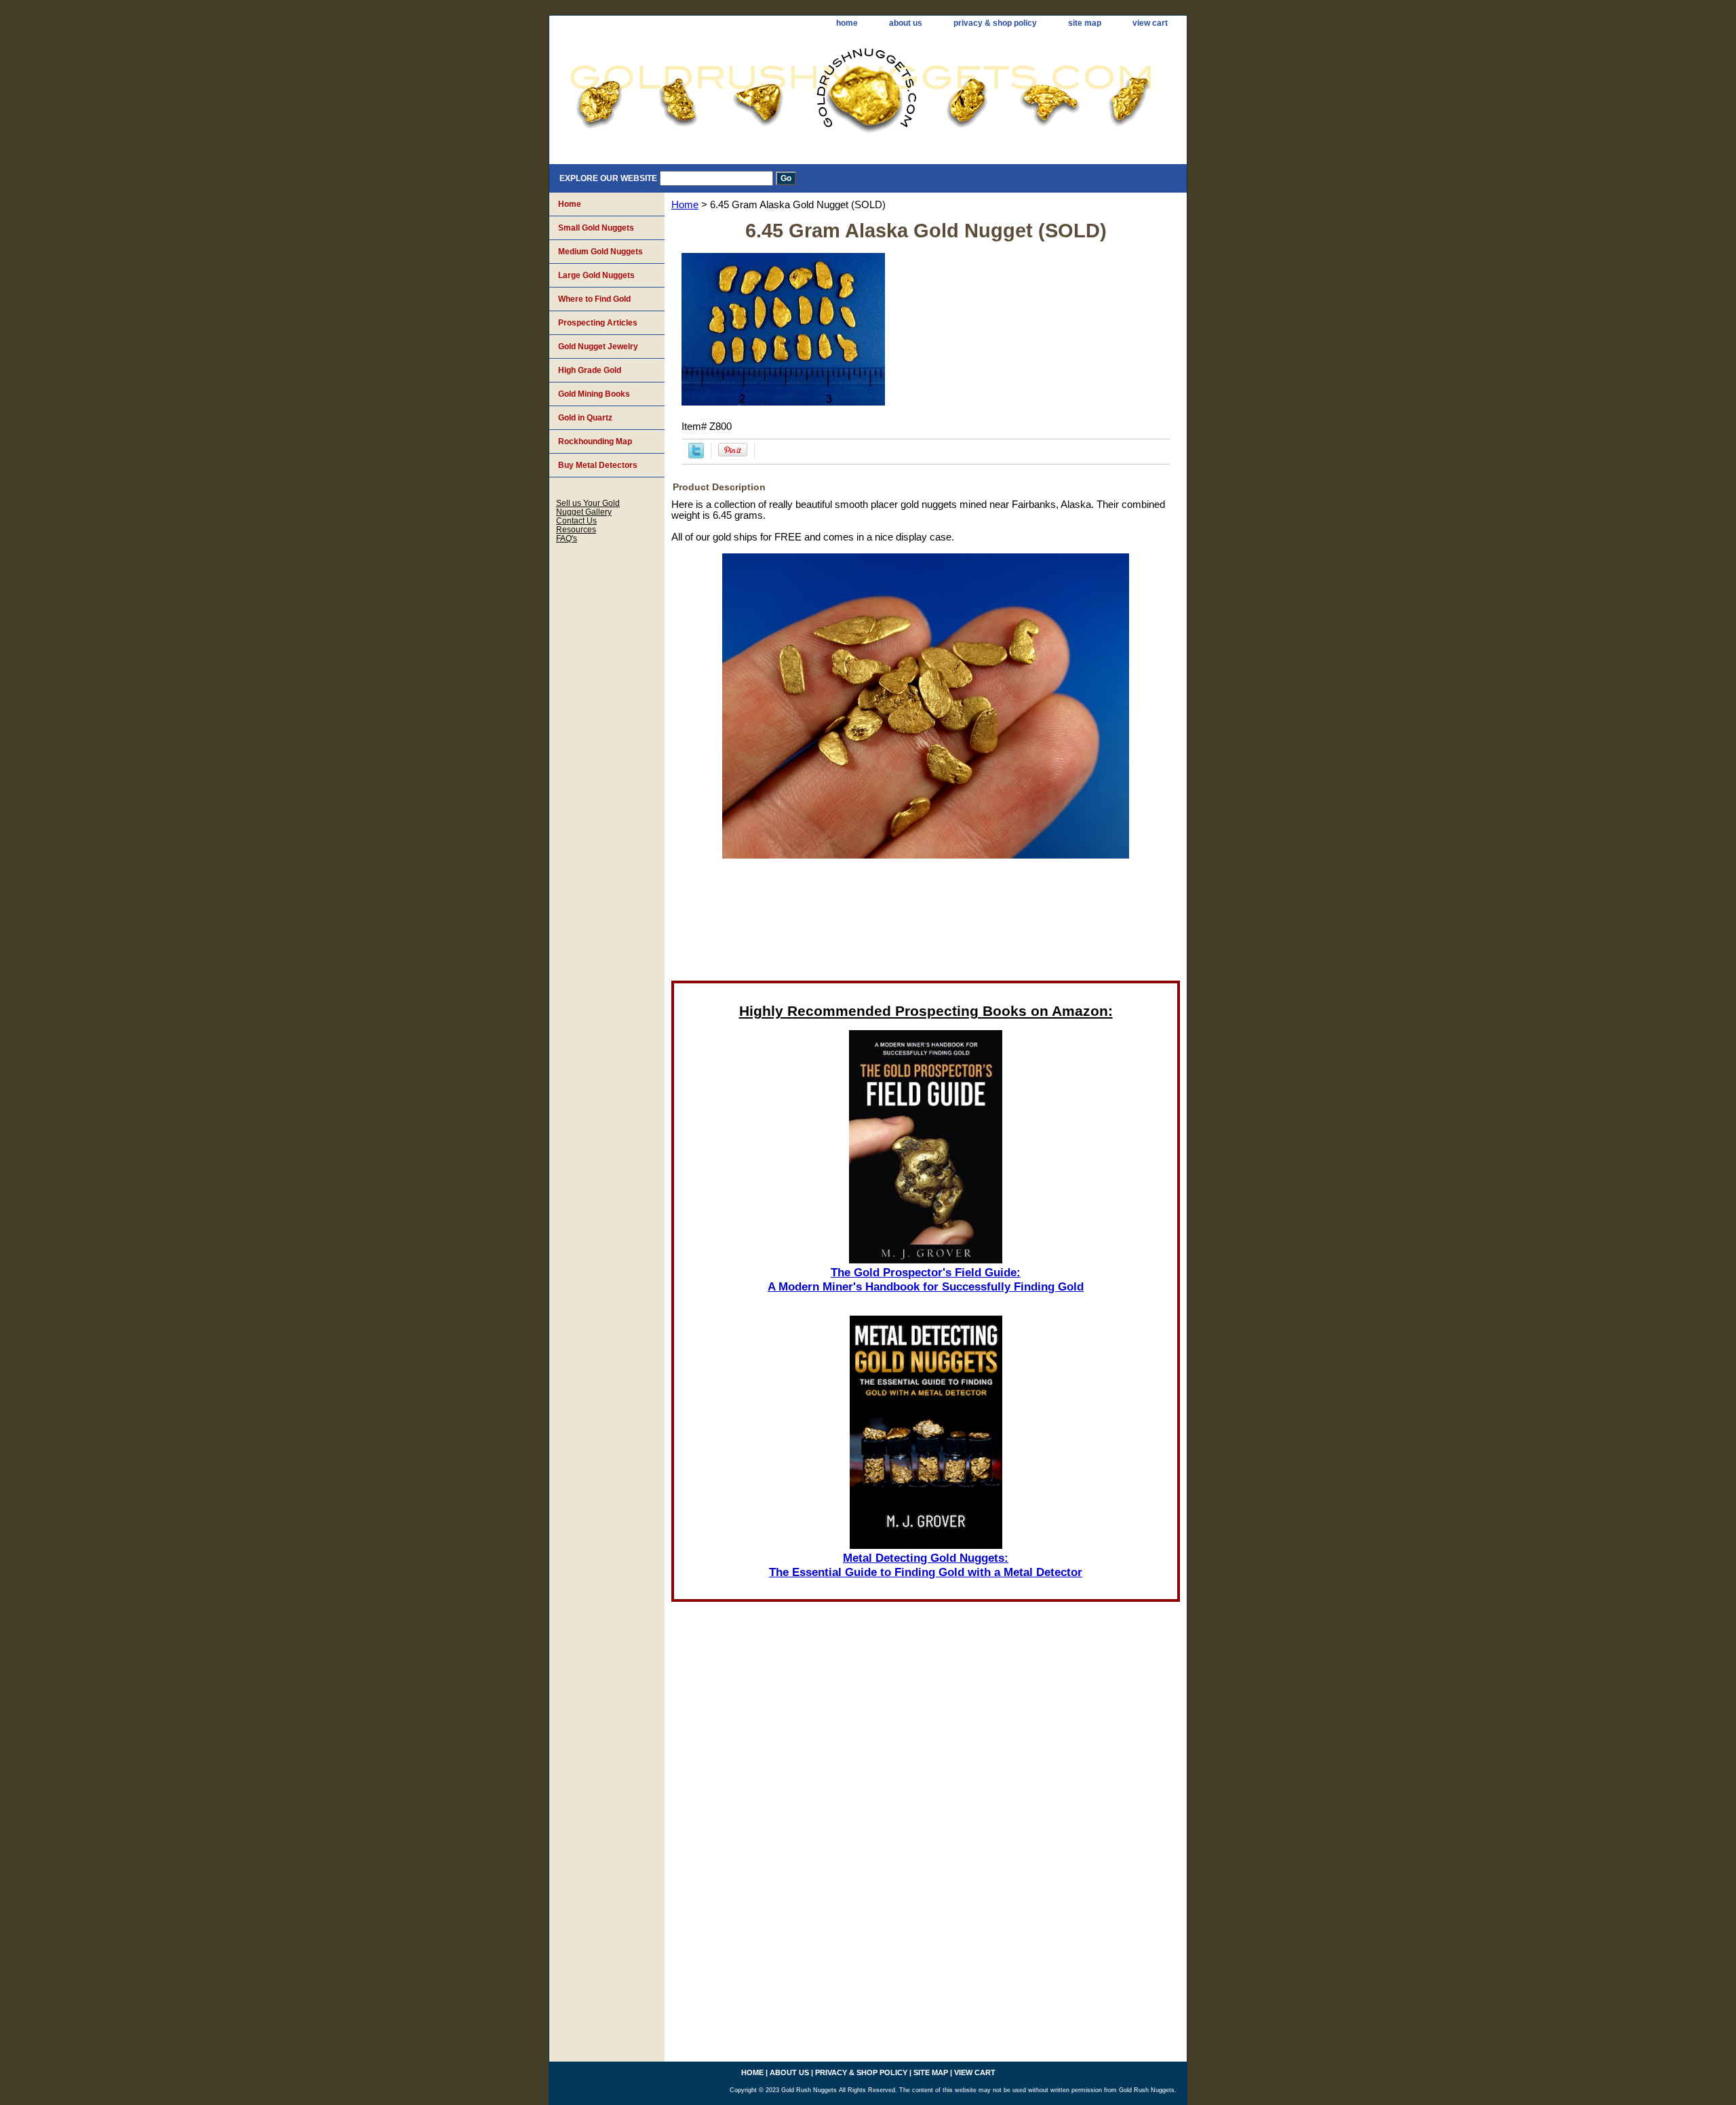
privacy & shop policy (995, 23)
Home (685, 205)
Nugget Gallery (584, 512)
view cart (1150, 23)
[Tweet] (696, 455)
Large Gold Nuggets (596, 275)
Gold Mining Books (594, 394)
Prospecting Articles (598, 323)
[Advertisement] (926, 924)
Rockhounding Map (595, 441)
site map (1085, 23)
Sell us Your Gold (588, 503)
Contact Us (576, 520)
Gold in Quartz (585, 418)
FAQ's (567, 538)
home (847, 23)
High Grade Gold (590, 370)
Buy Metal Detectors (598, 465)
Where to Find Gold (594, 299)
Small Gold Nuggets (596, 228)
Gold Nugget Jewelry (598, 347)
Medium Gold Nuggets (600, 252)
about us (906, 23)
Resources (576, 529)
